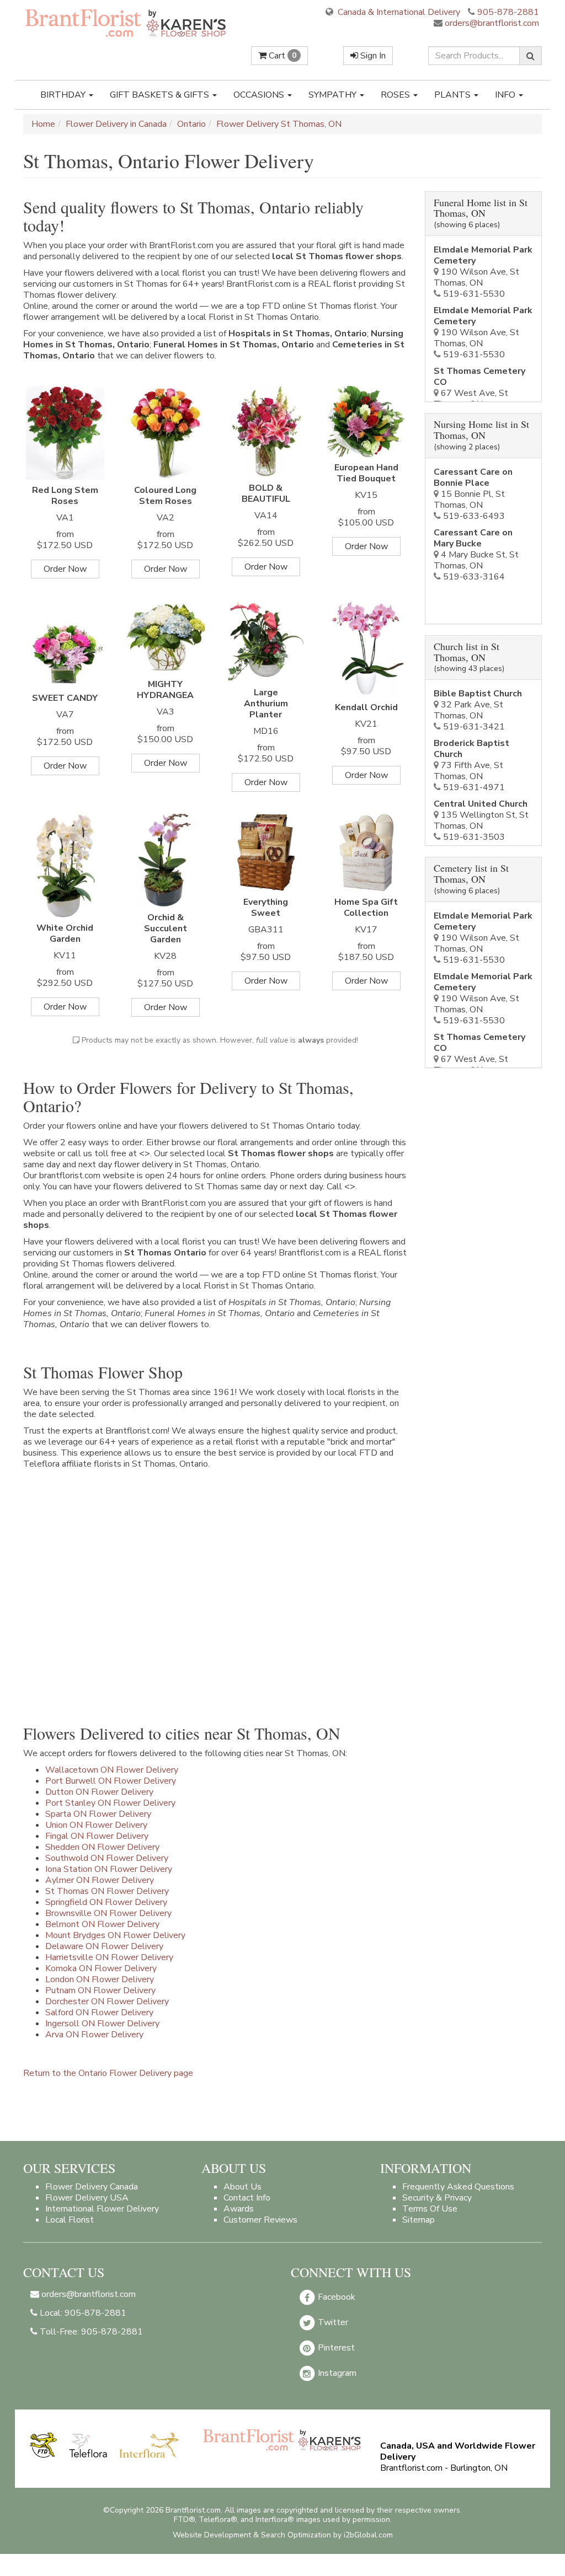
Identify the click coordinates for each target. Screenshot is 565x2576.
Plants (454, 95)
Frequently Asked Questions (458, 2187)
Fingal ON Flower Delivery (97, 1836)
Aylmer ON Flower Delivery (100, 1880)
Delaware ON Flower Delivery (104, 1946)
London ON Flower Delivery (100, 1979)
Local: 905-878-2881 (82, 2313)
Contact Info (247, 2198)
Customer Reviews (260, 2220)
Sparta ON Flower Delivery (98, 1814)
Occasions (260, 95)
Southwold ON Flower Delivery (107, 1858)
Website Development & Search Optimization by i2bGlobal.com (283, 2535)
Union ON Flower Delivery (96, 1825)
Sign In (372, 56)
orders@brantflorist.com (491, 23)
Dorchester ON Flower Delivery (107, 2001)
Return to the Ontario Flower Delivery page (108, 2073)
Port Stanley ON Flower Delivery (110, 1803)
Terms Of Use (430, 2209)
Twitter (332, 2322)
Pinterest (335, 2348)
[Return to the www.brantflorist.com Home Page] (126, 23)
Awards (239, 2209)
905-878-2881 (508, 12)
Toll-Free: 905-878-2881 (90, 2332)
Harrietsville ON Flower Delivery (109, 1957)
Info (506, 95)
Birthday (64, 95)
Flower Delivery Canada (92, 2187)
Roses (396, 95)
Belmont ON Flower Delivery (102, 1924)
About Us (242, 2187)
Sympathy (334, 95)
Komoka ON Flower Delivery (101, 1968)
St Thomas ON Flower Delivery (107, 1891)
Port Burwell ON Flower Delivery (111, 1781)
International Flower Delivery (102, 2209)
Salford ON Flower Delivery (99, 2012)
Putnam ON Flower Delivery (100, 1990)
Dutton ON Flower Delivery (99, 1792)
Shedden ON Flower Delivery (102, 1847)
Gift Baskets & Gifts (161, 95)
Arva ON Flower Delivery (94, 2035)
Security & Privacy (437, 2198)
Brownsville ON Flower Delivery (108, 1913)
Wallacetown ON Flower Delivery (112, 1770)
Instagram (336, 2373)
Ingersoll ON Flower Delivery (102, 2024)
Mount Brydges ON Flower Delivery (115, 1935)
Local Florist (70, 2220)
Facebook (335, 2297)
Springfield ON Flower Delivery (106, 1902)
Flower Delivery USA (87, 2198)
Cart (281, 56)
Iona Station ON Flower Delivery (109, 1869)
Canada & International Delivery (398, 12)
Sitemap (419, 2220)
